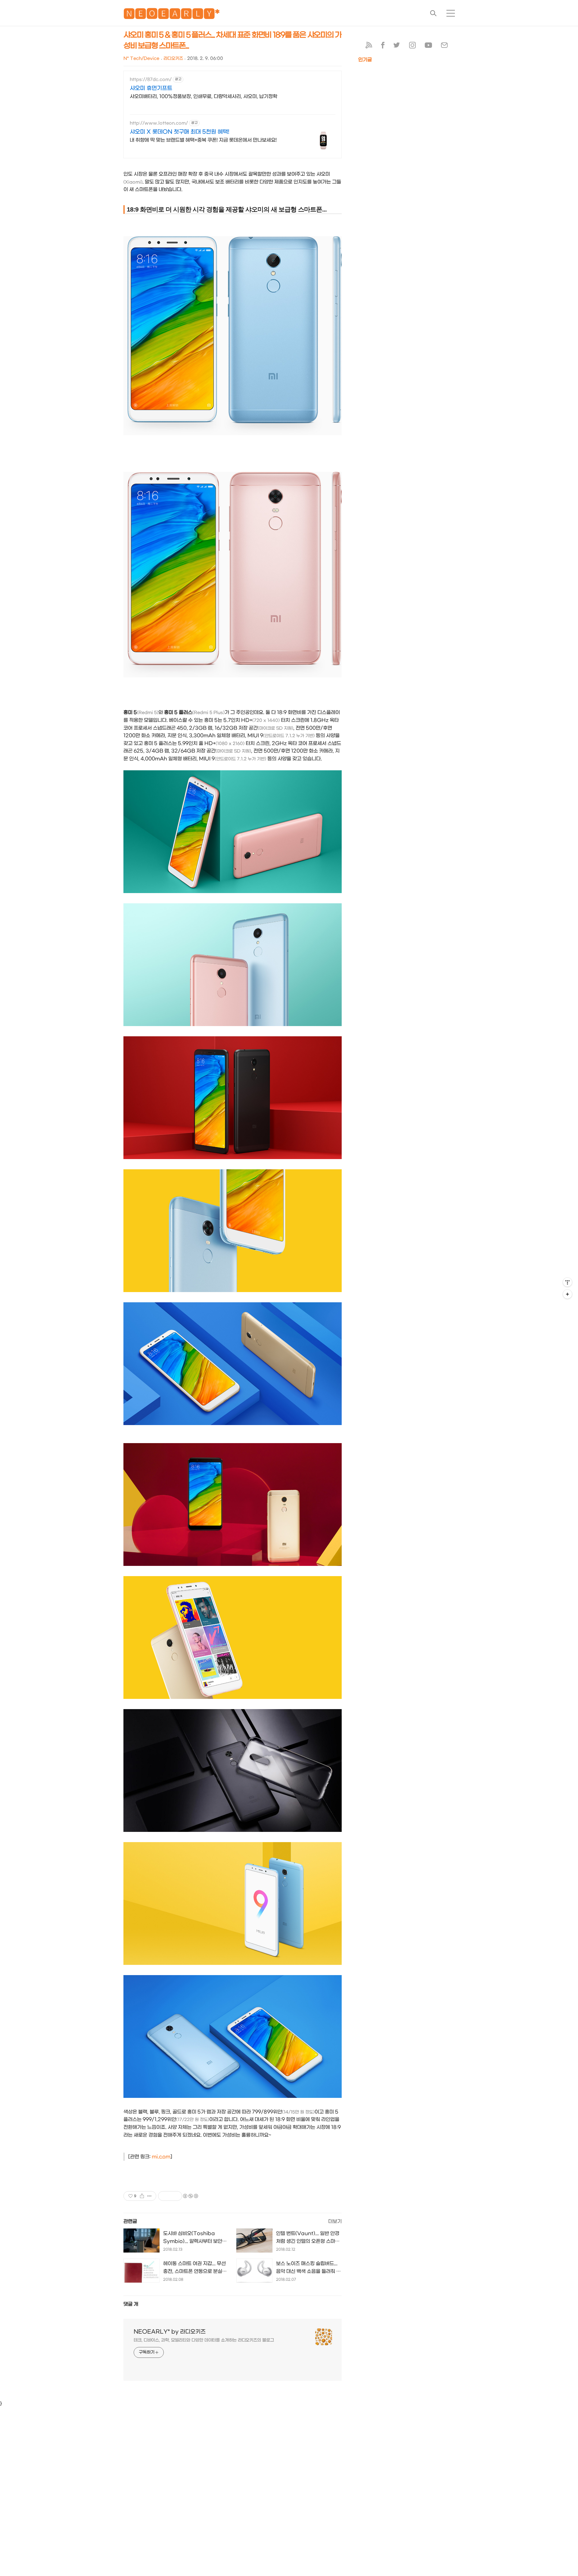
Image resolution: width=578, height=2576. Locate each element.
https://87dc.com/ (151, 80)
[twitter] (397, 46)
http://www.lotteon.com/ (159, 123)
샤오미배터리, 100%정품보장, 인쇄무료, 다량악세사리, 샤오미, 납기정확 (204, 96)
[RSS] (369, 46)
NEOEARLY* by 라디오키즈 (170, 2332)
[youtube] (428, 46)
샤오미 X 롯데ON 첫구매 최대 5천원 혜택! (180, 132)
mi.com (161, 2157)
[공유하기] (142, 2196)
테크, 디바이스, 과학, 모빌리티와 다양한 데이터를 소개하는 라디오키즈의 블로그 (204, 2340)
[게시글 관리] (149, 2196)
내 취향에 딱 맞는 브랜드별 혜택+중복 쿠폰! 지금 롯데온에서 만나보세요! (203, 140)
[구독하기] (567, 1294)
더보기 (335, 2221)
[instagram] (412, 46)
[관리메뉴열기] (567, 1282)
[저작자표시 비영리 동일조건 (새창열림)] (190, 2196)
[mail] (444, 46)
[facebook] (383, 46)
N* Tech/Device (141, 59)
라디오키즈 (173, 59)
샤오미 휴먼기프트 (151, 88)
